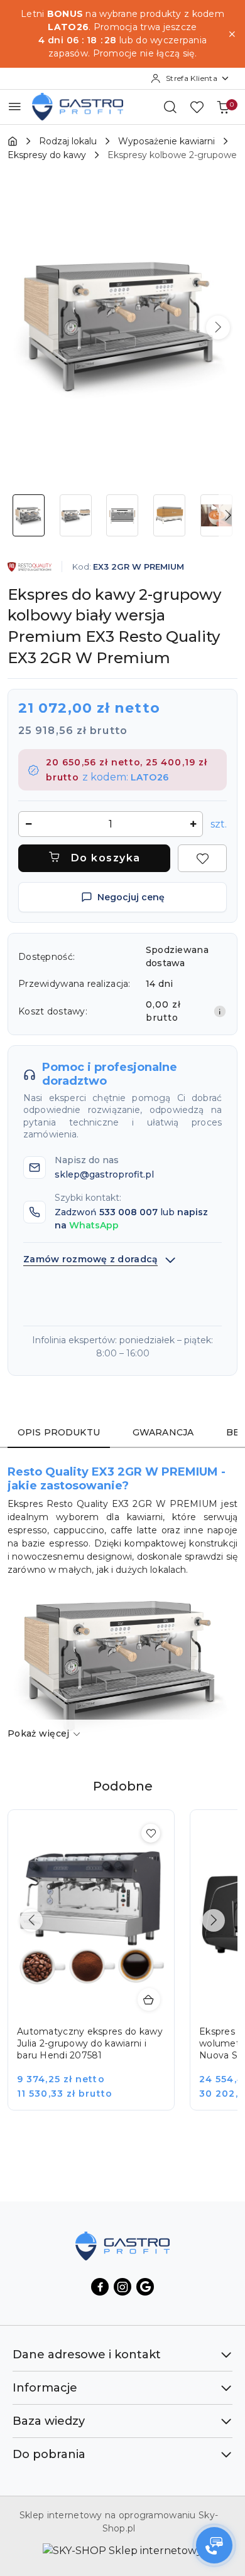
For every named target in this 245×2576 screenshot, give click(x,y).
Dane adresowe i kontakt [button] (87, 2355)
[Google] (145, 2287)
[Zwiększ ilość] (193, 824)
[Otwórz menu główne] (15, 106)
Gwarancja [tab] (163, 1432)
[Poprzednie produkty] (31, 1920)
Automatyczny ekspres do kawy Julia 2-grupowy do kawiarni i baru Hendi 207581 (90, 2043)
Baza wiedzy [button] (49, 2421)
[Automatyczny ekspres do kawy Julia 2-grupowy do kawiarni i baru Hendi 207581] (100, 1969)
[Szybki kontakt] (214, 2545)
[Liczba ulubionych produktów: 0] (197, 107)
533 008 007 (128, 1212)
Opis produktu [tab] (59, 1432)
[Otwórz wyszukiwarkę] (170, 107)
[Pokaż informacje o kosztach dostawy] (220, 1011)
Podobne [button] (123, 1786)
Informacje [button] (45, 2388)
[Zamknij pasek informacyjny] (232, 34)
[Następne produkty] (214, 1920)
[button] (218, 327)
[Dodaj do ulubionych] (202, 858)
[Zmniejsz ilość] (28, 824)
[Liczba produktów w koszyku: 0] (223, 107)
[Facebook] (100, 2287)
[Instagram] (122, 2287)
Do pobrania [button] (49, 2454)
